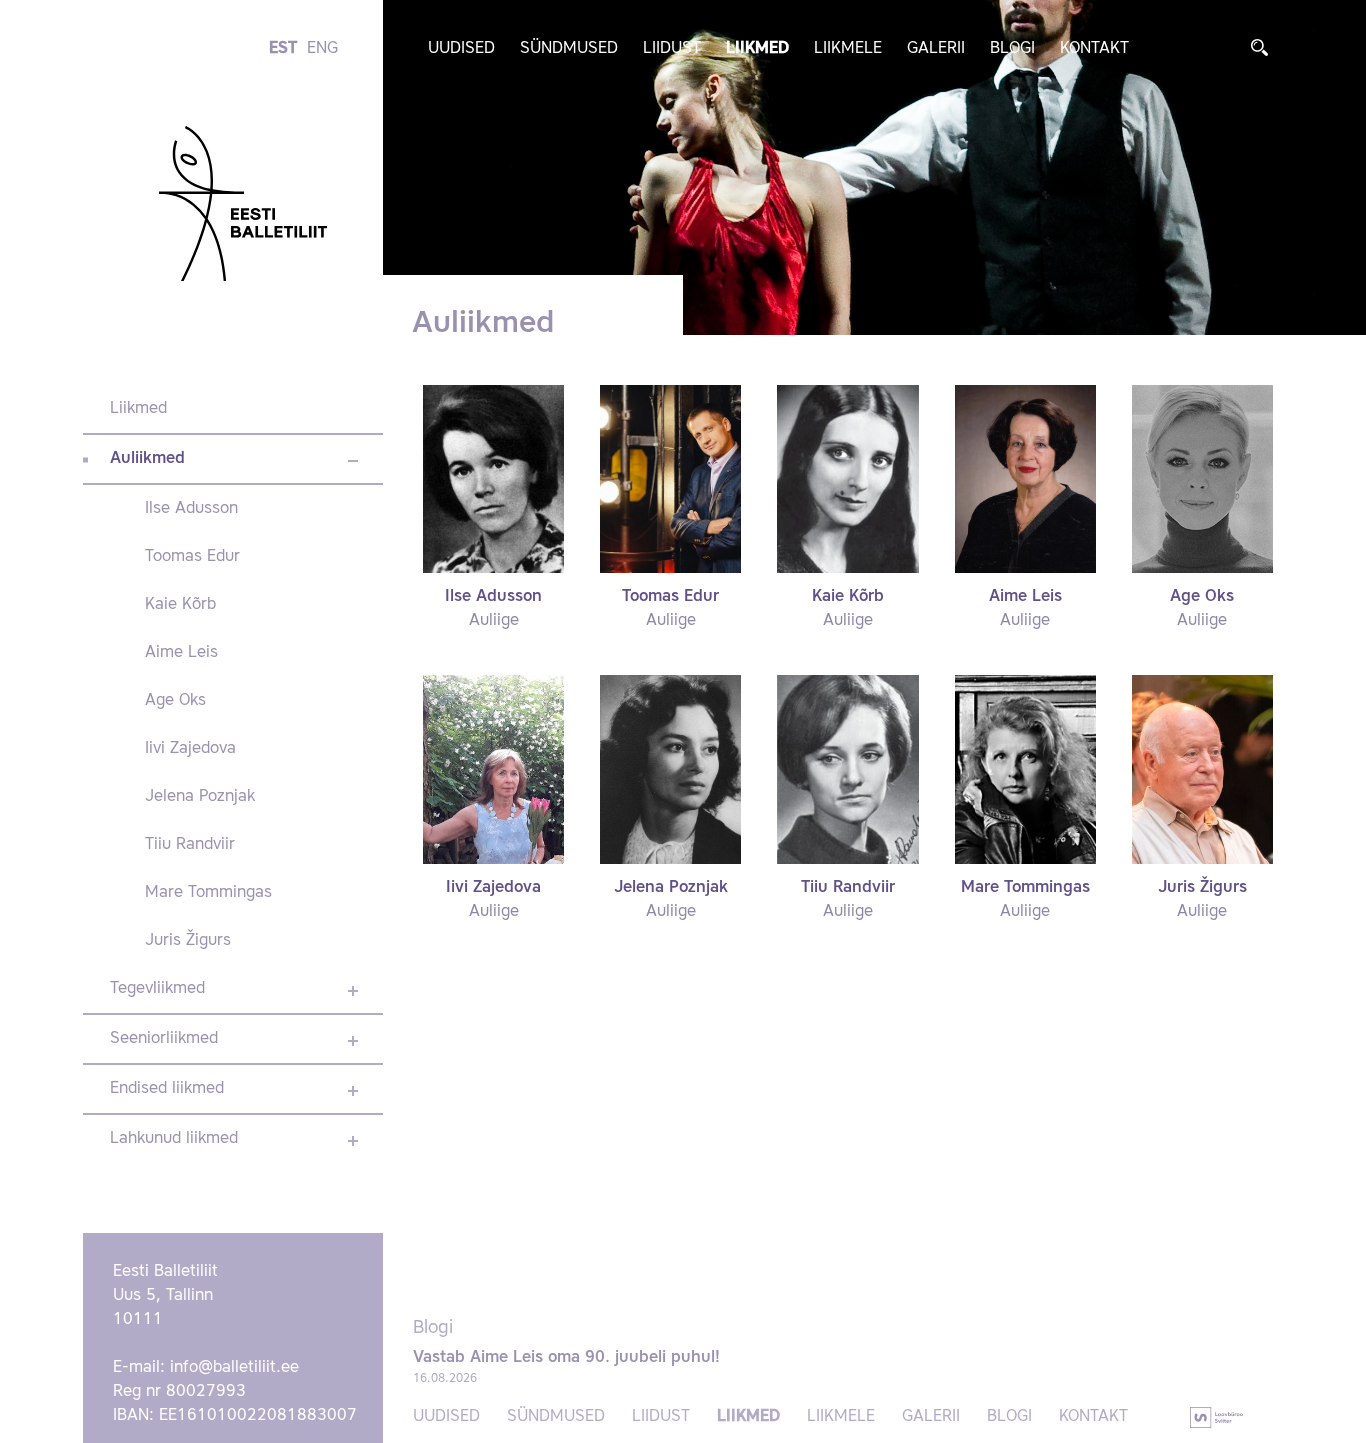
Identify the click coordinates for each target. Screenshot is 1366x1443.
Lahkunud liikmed (174, 1139)
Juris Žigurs (188, 941)
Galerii (936, 49)
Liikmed (757, 49)
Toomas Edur (192, 557)
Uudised (461, 49)
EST (283, 49)
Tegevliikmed (157, 989)
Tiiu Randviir (190, 845)
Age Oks (175, 701)
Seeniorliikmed (164, 1039)
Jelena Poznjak (200, 797)
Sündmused (569, 49)
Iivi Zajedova (190, 749)
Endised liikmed (167, 1089)
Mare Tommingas (208, 893)
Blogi (1012, 49)
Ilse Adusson (191, 509)
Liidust (672, 49)
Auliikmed (147, 459)
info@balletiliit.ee (234, 1368)
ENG (322, 49)
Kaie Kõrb (180, 605)
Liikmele (848, 49)
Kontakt (1094, 49)
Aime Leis (181, 653)
